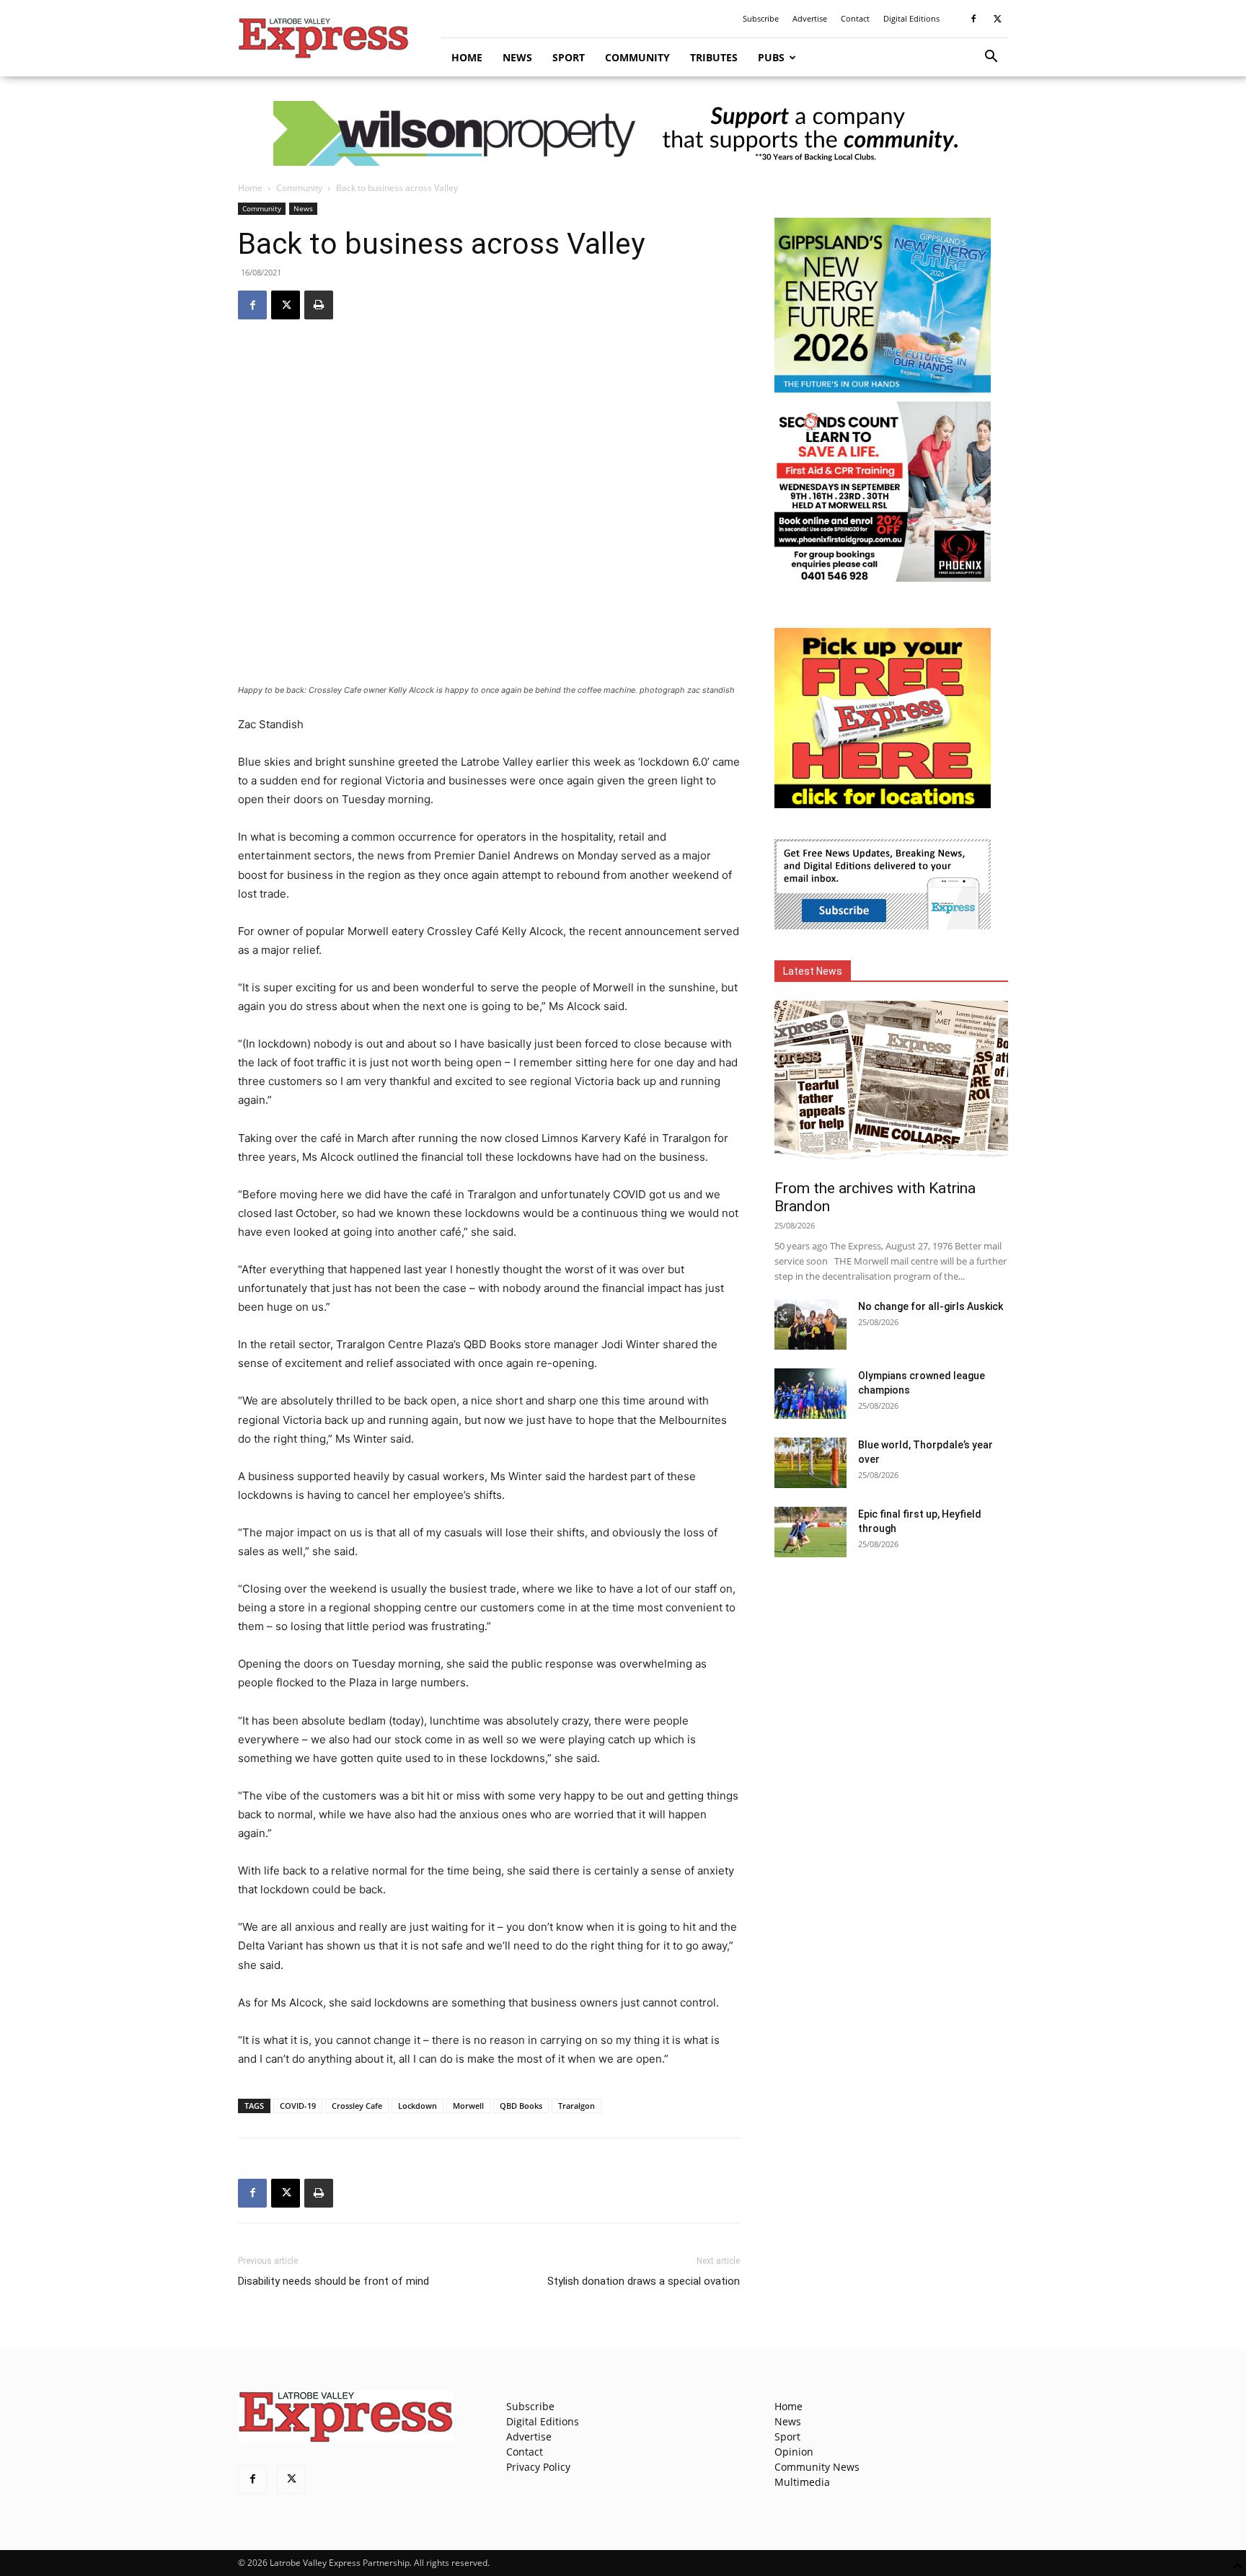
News (517, 57)
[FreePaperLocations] (883, 804)
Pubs (771, 57)
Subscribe (761, 18)
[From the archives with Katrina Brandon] (891, 1085)
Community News (817, 2467)
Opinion (794, 2452)
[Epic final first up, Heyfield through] (810, 1532)
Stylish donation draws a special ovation (644, 2281)
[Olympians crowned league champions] (810, 1394)
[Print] (319, 305)
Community (637, 57)
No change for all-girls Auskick (931, 1306)
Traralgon (576, 2106)
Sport (569, 57)
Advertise (810, 18)
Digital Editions (911, 18)
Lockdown (417, 2106)
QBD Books (521, 2106)
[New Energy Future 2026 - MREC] (883, 394)
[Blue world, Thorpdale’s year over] (810, 1463)
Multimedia (802, 2482)
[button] (991, 58)
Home (467, 57)
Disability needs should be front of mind (333, 2281)
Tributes (714, 57)
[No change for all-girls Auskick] (810, 1324)
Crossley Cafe (357, 2106)
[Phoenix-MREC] (883, 578)
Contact (855, 18)
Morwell (468, 2106)
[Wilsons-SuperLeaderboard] (623, 133)
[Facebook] (973, 19)
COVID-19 (298, 2106)
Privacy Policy (538, 2467)
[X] (997, 19)
